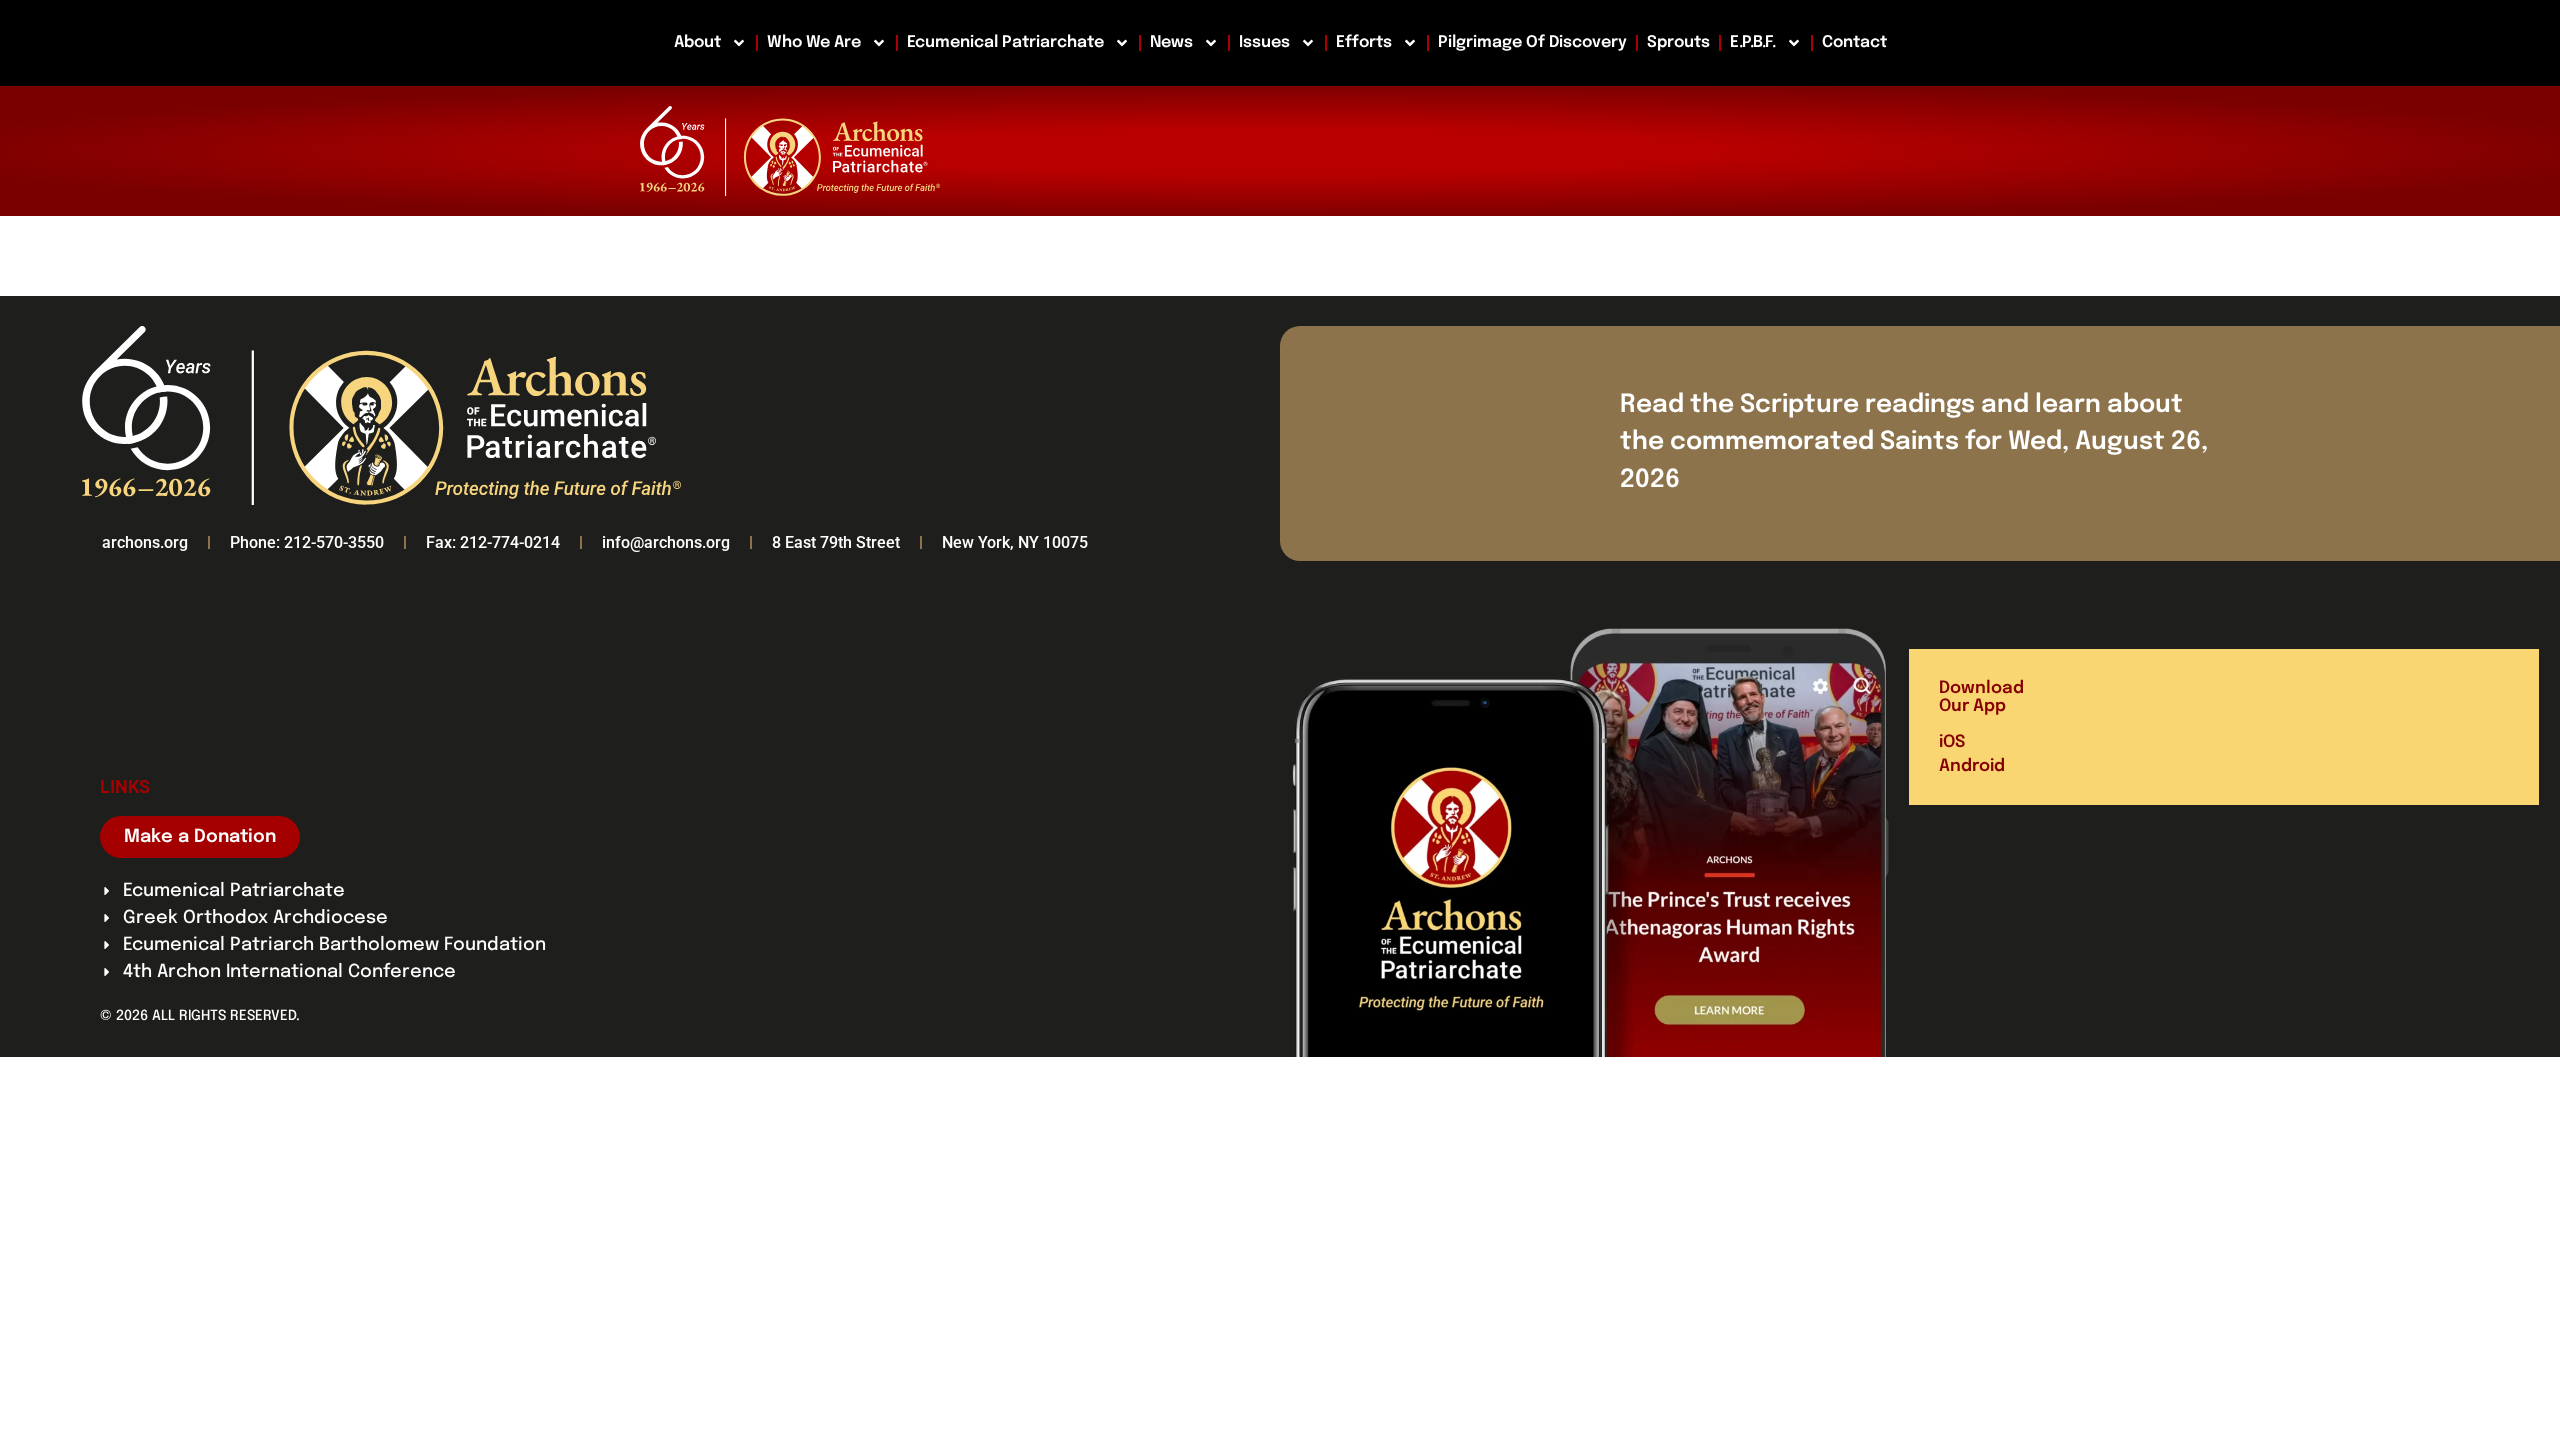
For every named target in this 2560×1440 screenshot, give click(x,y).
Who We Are (814, 42)
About (697, 42)
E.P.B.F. (1753, 42)
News (1171, 42)
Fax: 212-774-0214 (493, 542)
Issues (1264, 42)
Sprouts (1678, 42)
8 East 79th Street (836, 542)
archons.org (145, 542)
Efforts (1364, 42)
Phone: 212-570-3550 (307, 542)
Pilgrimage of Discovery (1532, 42)
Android (1972, 766)
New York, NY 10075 (1015, 542)
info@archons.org (666, 542)
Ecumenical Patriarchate (1005, 42)
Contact (1854, 42)
